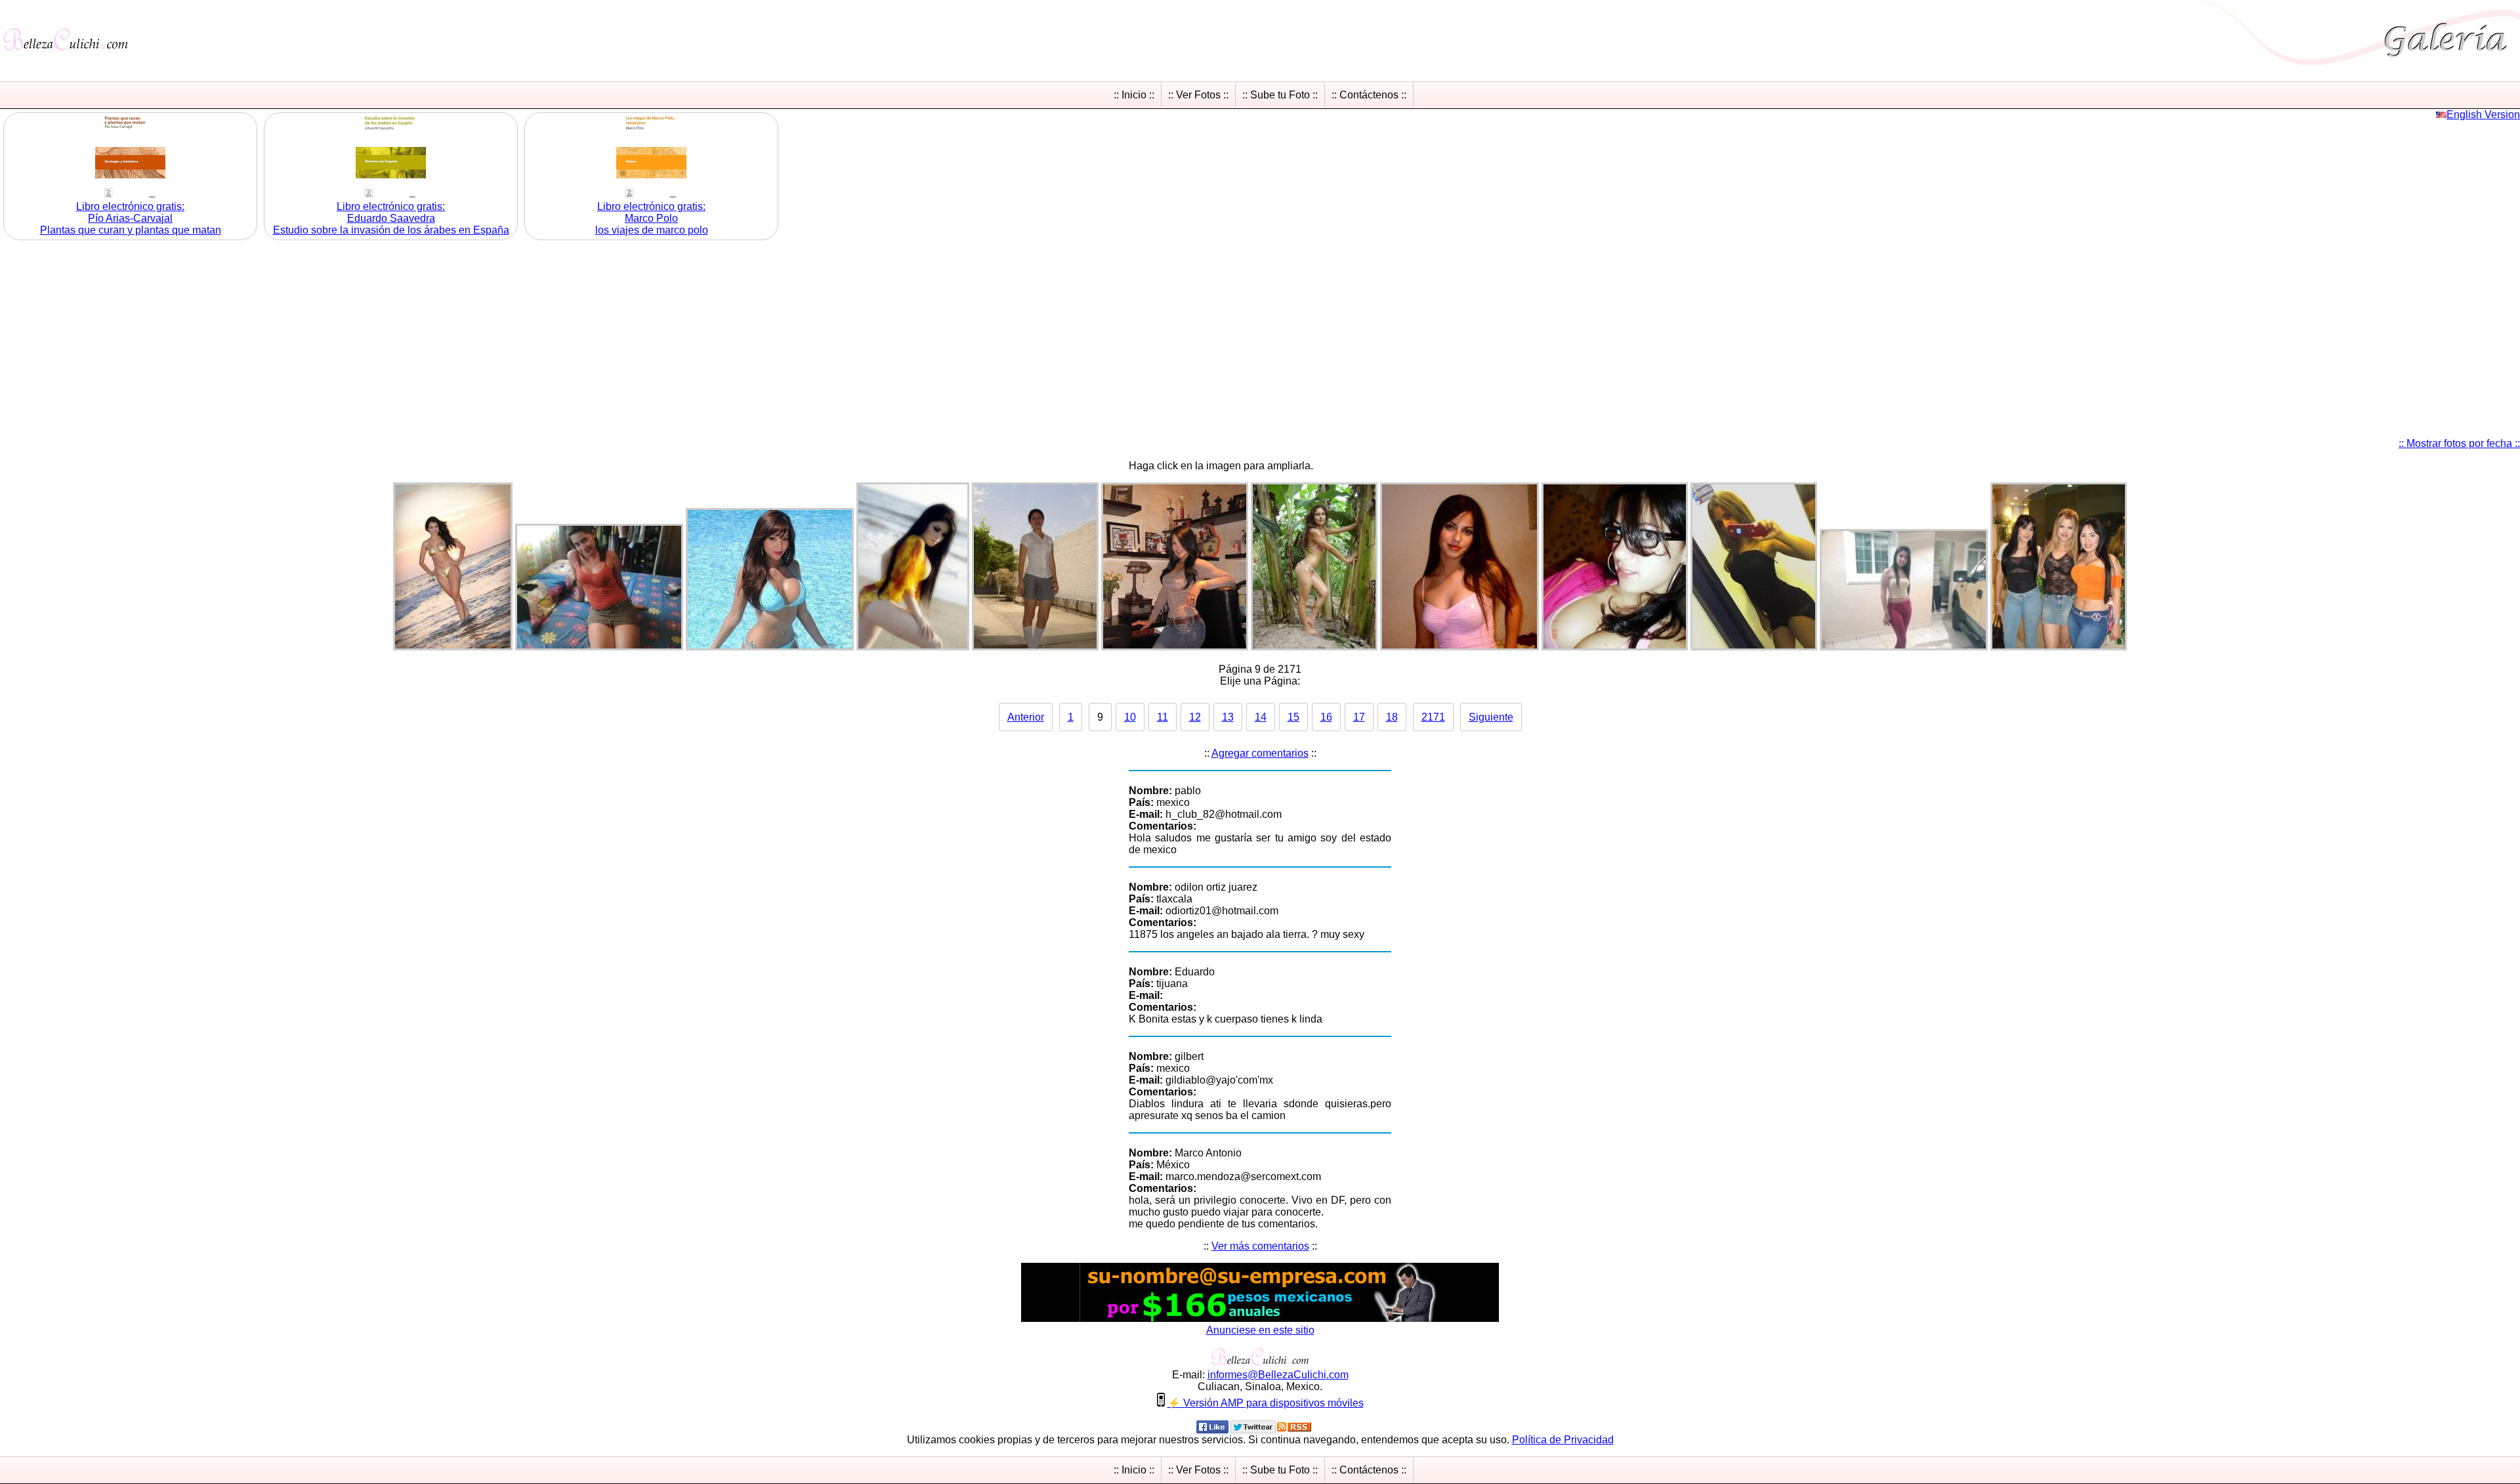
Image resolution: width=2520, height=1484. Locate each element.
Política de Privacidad (1563, 1440)
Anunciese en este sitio (1260, 1330)
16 (1326, 717)
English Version (2483, 115)
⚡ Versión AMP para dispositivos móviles (1266, 1403)
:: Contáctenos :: (1369, 95)
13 (1228, 717)
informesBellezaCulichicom (1278, 1375)
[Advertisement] (1260, 335)
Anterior (1026, 717)
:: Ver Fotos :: (1198, 95)
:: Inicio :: (1134, 95)
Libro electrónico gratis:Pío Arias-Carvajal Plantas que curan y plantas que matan (131, 218)
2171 (1433, 717)
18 (1392, 717)
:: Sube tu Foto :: (1280, 95)
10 (1130, 717)
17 (1359, 717)
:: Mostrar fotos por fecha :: (2459, 443)
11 (1163, 717)
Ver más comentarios (1260, 1246)
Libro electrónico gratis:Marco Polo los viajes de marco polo (652, 218)
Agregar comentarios (1260, 753)
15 (1293, 717)
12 (1195, 717)
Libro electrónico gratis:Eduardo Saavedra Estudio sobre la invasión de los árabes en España (391, 218)
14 (1261, 717)
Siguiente (1491, 717)
